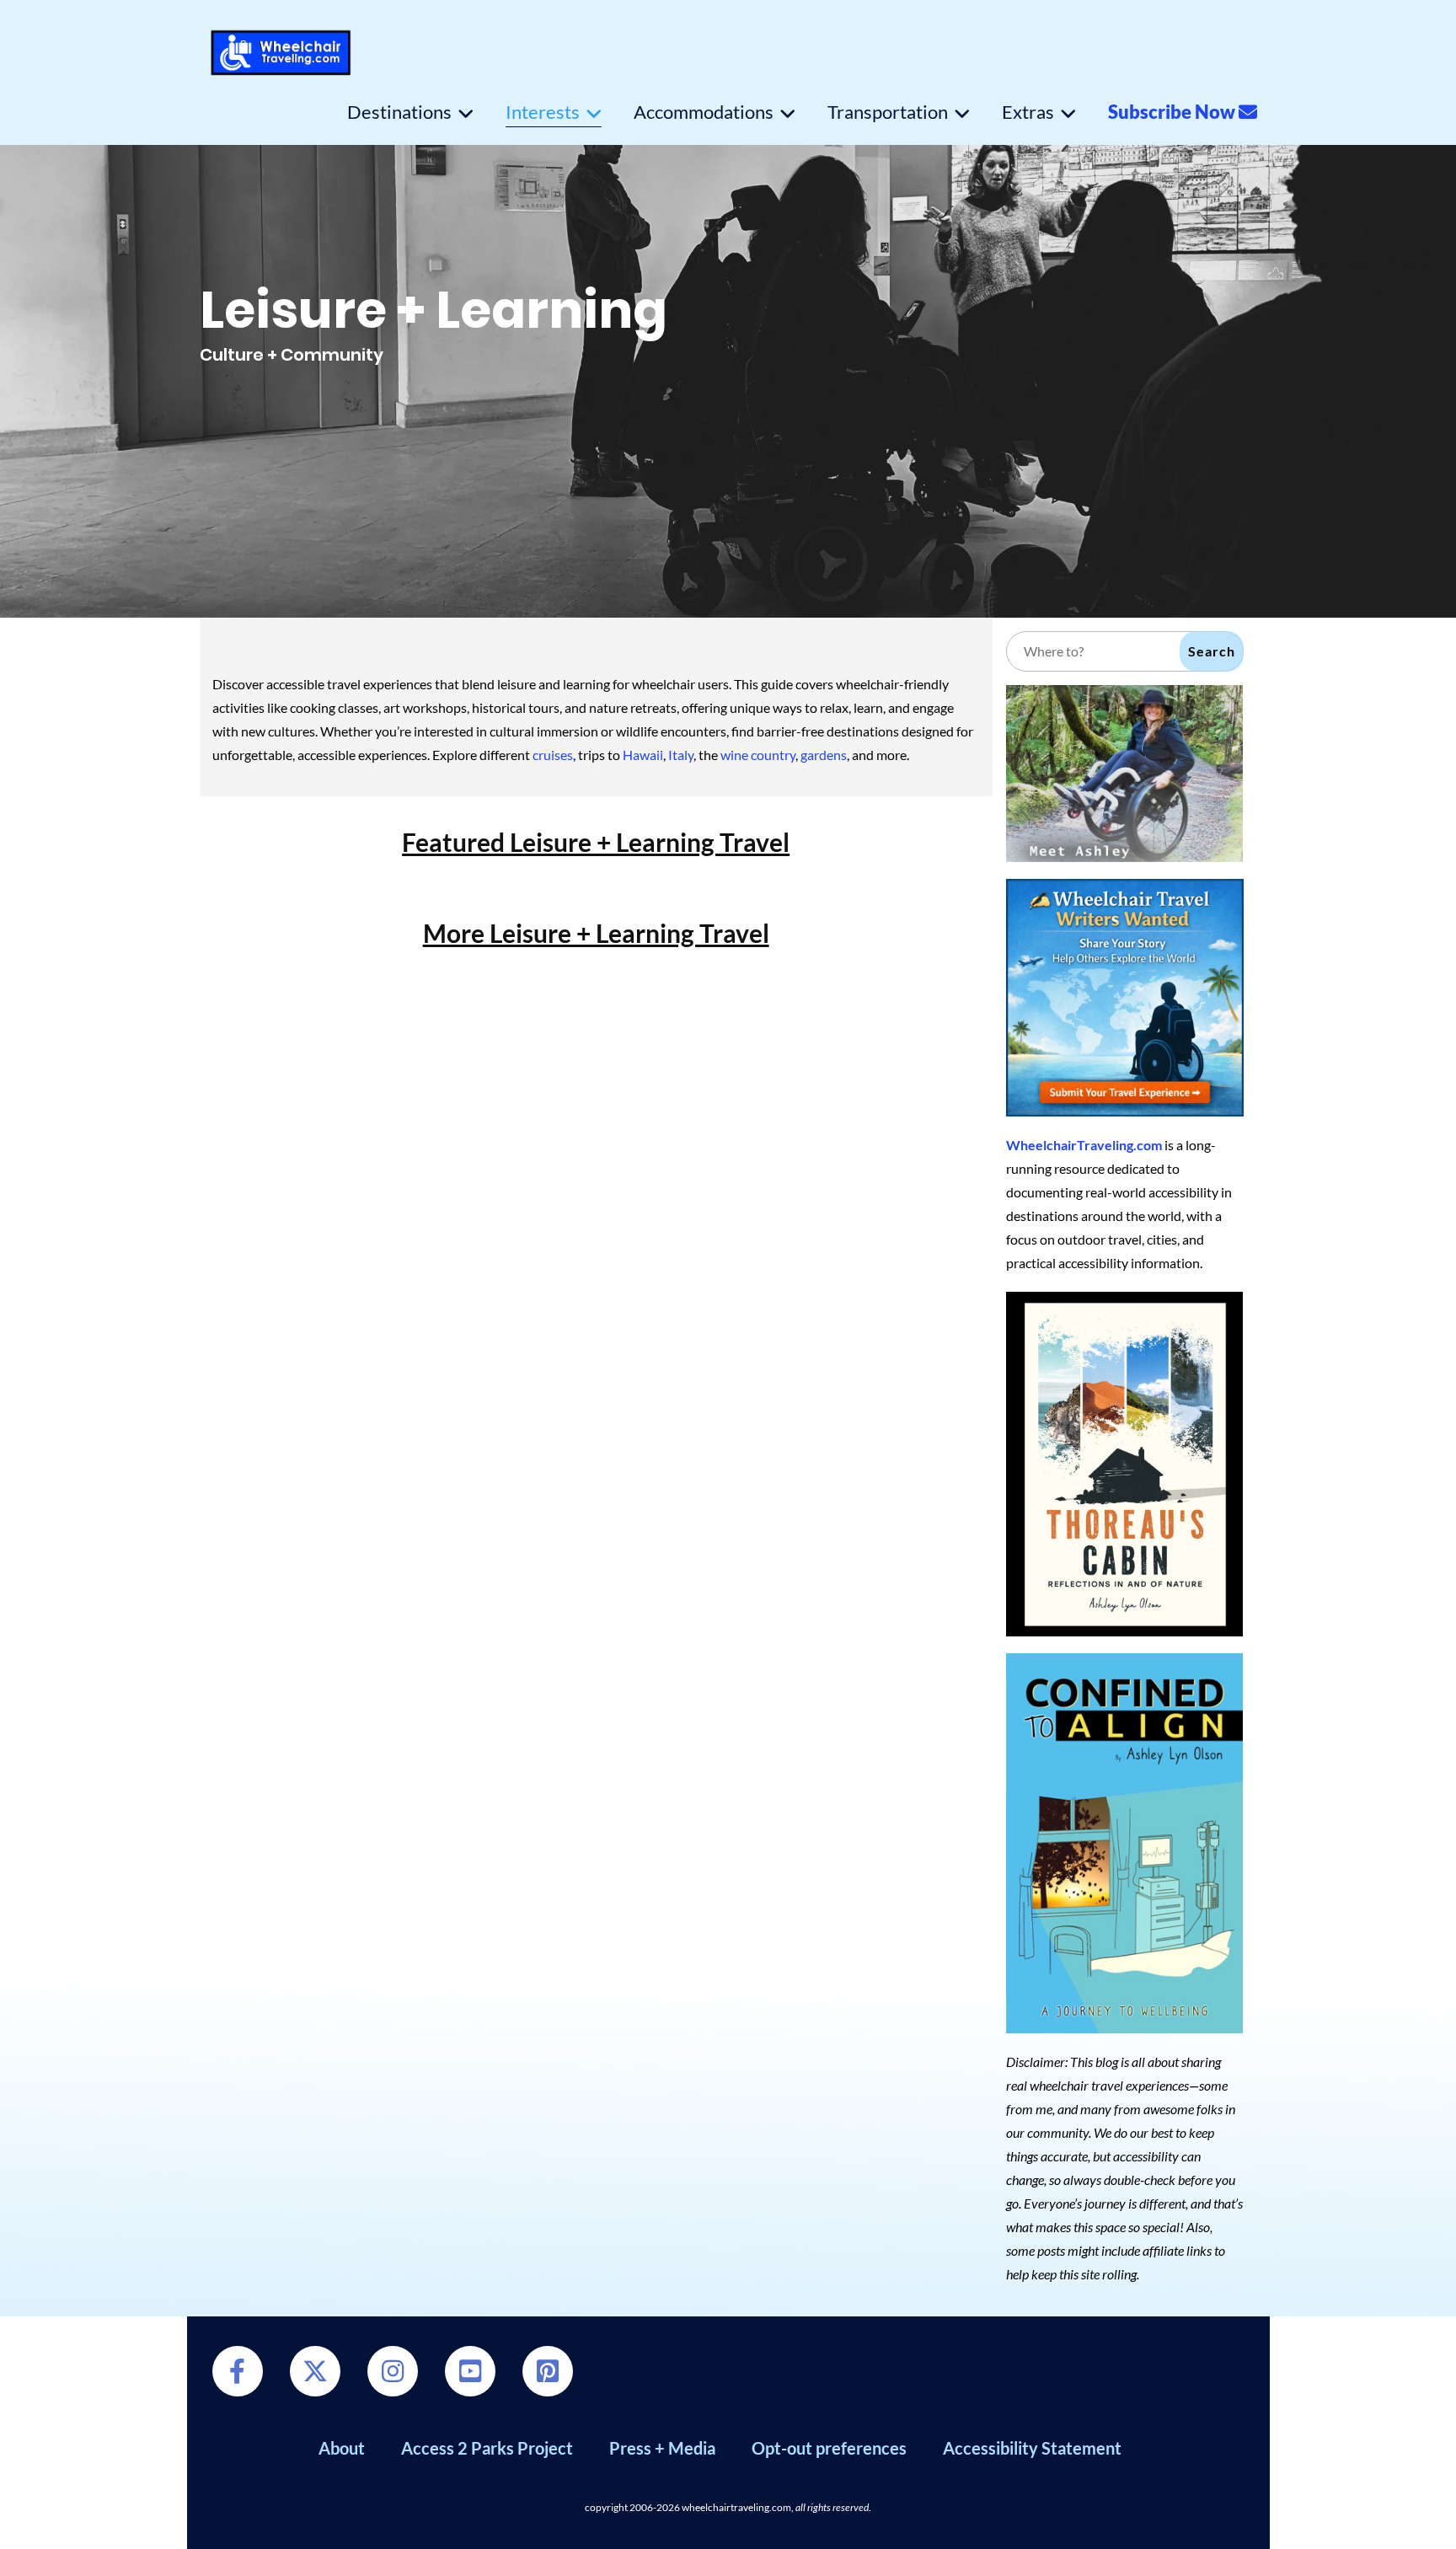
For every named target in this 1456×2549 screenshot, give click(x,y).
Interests (543, 112)
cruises (553, 755)
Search (1212, 651)
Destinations (399, 112)
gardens (824, 755)
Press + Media (662, 2448)
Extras (1028, 112)
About (342, 2448)
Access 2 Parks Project (487, 2448)
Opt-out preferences (829, 2448)
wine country (758, 755)
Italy (681, 755)
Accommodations (704, 112)
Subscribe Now (1173, 112)
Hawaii (643, 755)
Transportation (888, 112)
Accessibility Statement (1032, 2448)
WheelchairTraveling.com (1084, 1145)
